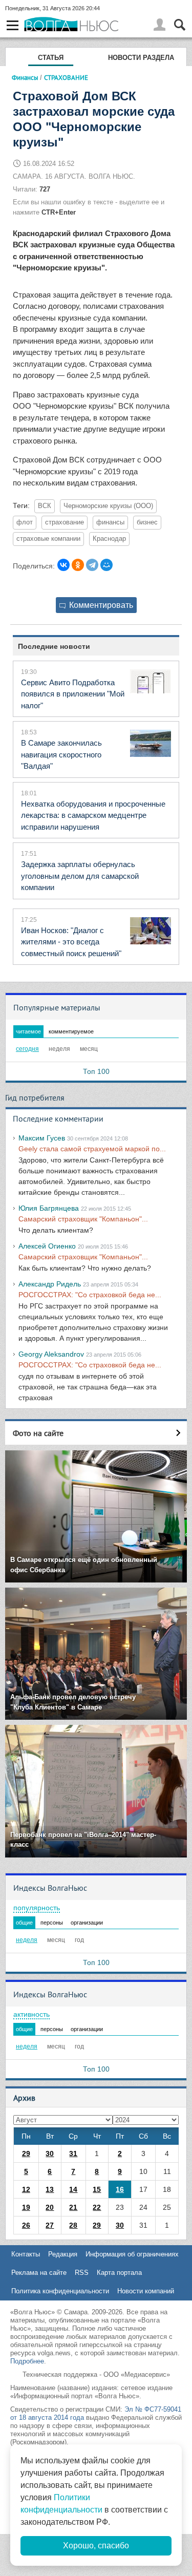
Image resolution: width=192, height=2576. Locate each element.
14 (73, 2189)
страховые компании (48, 539)
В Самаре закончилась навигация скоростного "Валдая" (61, 754)
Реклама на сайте (39, 2273)
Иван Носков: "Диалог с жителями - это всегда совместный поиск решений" (71, 942)
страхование (65, 522)
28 (73, 2225)
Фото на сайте (38, 1433)
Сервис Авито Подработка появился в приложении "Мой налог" (73, 694)
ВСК (45, 506)
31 (73, 2153)
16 (120, 2189)
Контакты (26, 2254)
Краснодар (109, 539)
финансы (110, 522)
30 (50, 2153)
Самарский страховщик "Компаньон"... (83, 1219)
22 (97, 2207)
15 (97, 2189)
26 (26, 2225)
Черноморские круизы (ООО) (108, 506)
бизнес (147, 522)
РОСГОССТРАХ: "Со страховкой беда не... (90, 1295)
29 (26, 2153)
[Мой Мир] (106, 565)
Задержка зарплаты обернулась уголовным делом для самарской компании (80, 876)
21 (73, 2207)
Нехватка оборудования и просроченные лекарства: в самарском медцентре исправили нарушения (93, 815)
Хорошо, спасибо (96, 2546)
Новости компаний (146, 2291)
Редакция (63, 2254)
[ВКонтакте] (63, 565)
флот (25, 522)
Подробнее (27, 2361)
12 (26, 2189)
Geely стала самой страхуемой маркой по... (92, 1149)
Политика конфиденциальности (60, 2291)
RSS (82, 2273)
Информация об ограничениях (132, 2254)
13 (50, 2189)
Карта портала (119, 2273)
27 (50, 2225)
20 (50, 2207)
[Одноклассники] (78, 565)
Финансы (25, 77)
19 (26, 2207)
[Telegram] (92, 565)
